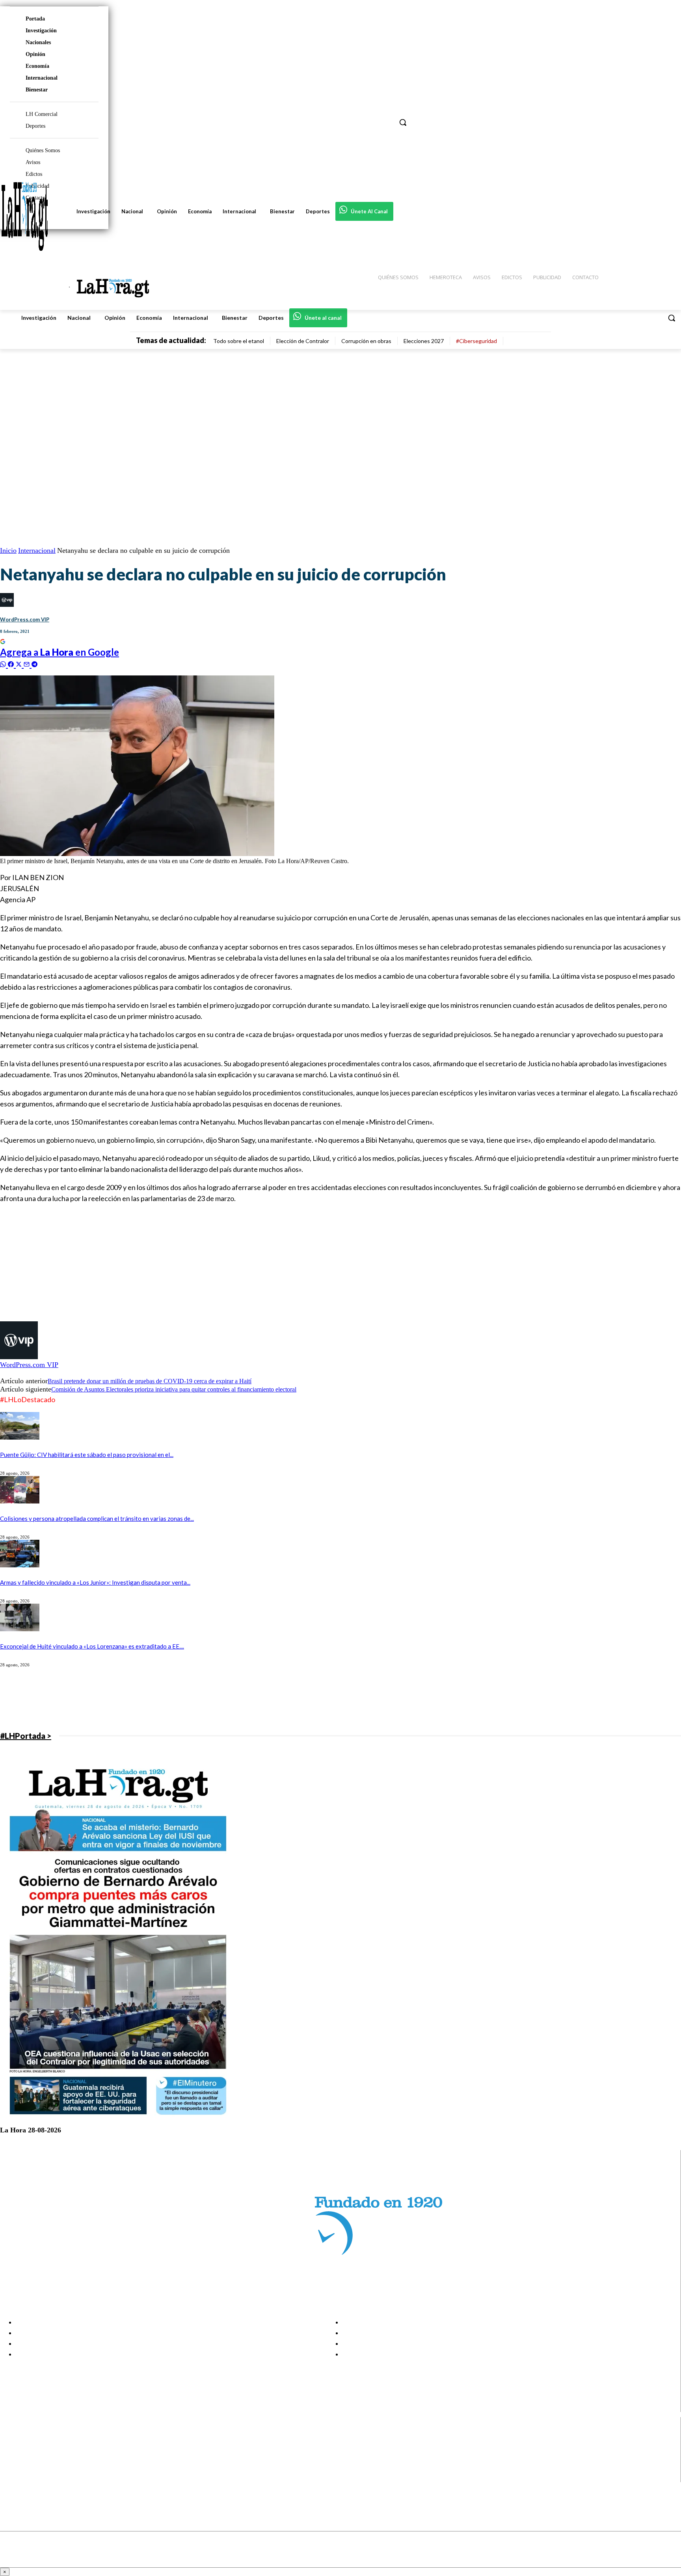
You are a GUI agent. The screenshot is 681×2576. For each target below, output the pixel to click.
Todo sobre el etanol (239, 341)
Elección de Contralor (303, 341)
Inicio (8, 550)
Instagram (37, 2447)
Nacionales (38, 42)
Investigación (41, 31)
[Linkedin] (13, 2457)
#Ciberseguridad (476, 341)
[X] (13, 2467)
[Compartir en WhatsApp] (4, 663)
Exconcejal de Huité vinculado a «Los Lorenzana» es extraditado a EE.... (92, 1646)
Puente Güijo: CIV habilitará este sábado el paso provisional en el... (87, 1455)
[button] (672, 318)
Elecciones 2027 (424, 341)
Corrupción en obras (366, 341)
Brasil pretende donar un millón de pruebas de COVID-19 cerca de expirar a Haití (150, 1381)
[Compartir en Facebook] (12, 663)
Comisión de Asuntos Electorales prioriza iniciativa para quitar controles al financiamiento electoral (174, 1389)
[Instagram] (13, 2447)
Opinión (35, 54)
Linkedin (35, 2457)
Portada (35, 19)
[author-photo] (19, 1357)
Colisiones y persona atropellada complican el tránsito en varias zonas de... (97, 1518)
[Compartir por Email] (28, 663)
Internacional (42, 78)
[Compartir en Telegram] (34, 663)
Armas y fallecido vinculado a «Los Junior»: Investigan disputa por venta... (95, 1582)
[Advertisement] (236, 1266)
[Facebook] (13, 2437)
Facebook (37, 2437)
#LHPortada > (26, 1736)
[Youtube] (13, 2477)
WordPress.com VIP (25, 619)
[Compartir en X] (20, 663)
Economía (37, 66)
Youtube (35, 2477)
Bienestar (37, 90)
